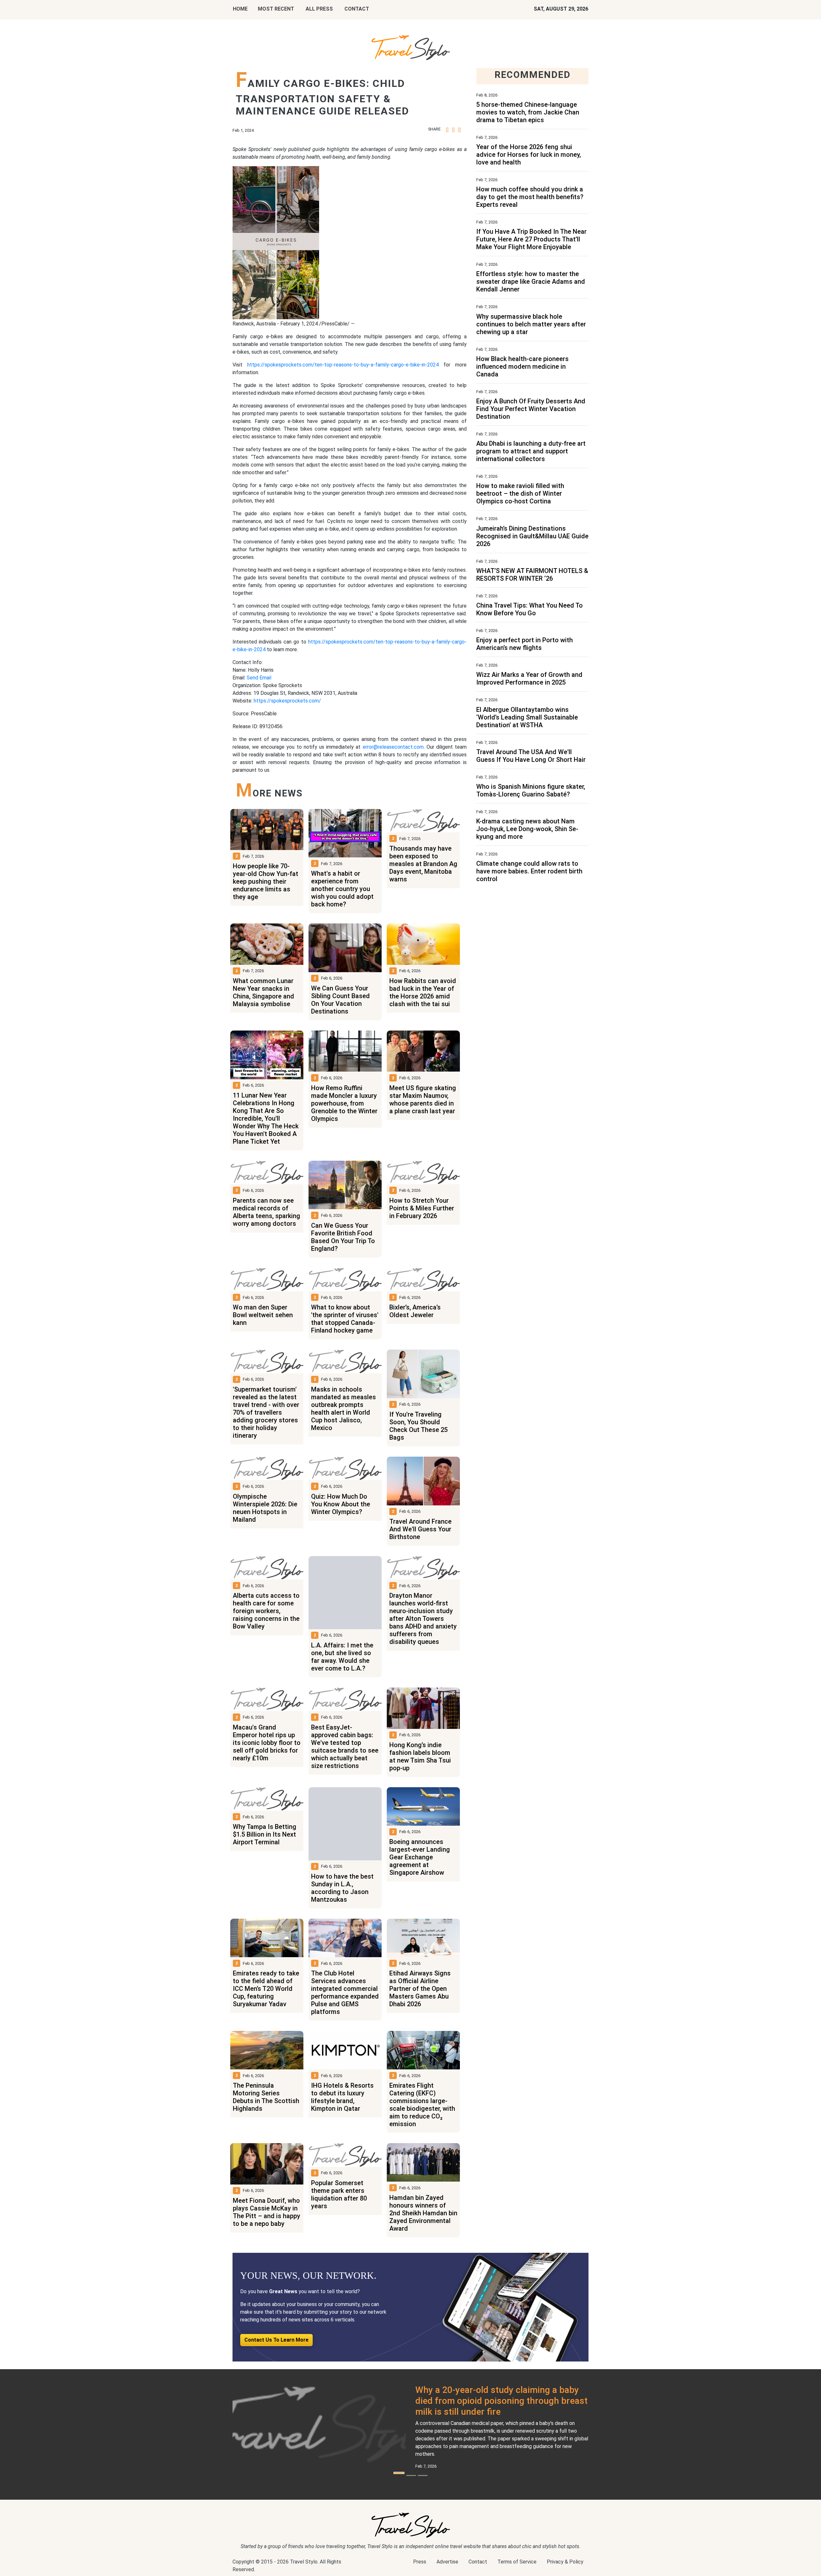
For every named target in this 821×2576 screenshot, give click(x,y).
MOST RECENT (276, 9)
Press (420, 2562)
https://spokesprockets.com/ (287, 701)
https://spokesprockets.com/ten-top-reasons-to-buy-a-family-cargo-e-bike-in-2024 (343, 365)
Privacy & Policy (565, 2562)
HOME (240, 9)
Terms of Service (517, 2562)
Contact (478, 2562)
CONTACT (357, 9)
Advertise (447, 2562)
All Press (319, 9)
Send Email (259, 678)
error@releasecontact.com (393, 747)
